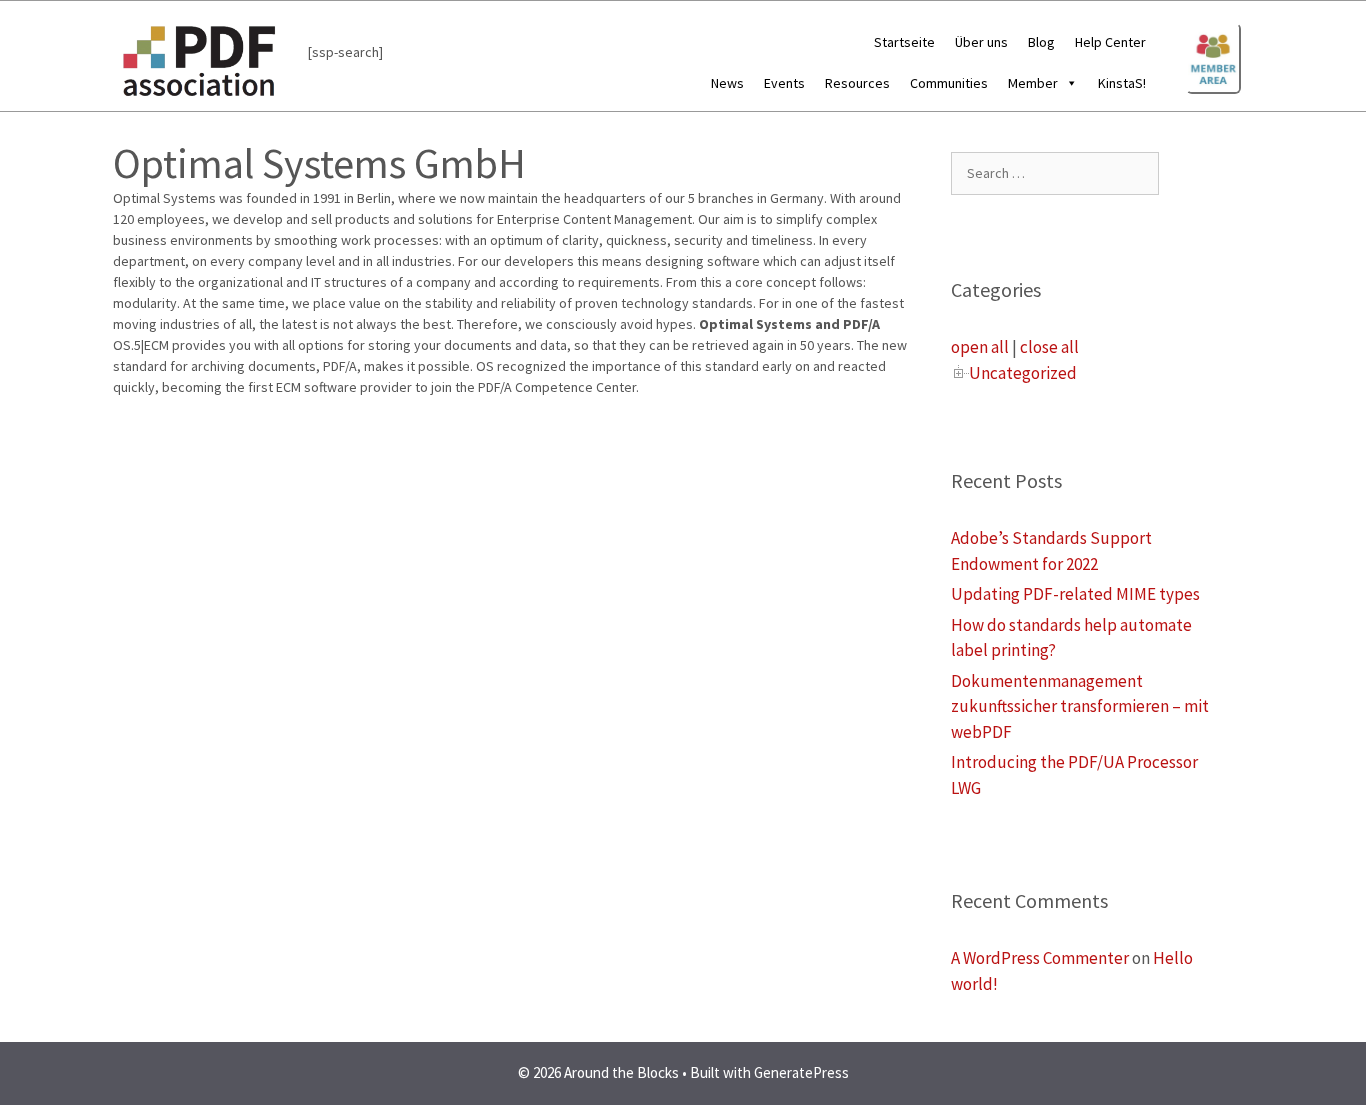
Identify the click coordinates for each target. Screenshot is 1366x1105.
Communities (949, 83)
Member (1033, 83)
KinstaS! (1122, 83)
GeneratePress (801, 1072)
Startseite (904, 42)
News (727, 83)
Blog (1041, 42)
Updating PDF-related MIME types (1075, 594)
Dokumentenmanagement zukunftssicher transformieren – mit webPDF (1080, 706)
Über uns (981, 42)
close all (1049, 347)
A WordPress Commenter (1040, 958)
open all (980, 347)
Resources (857, 83)
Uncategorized (1023, 373)
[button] (1068, 83)
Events (784, 83)
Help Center (1110, 42)
